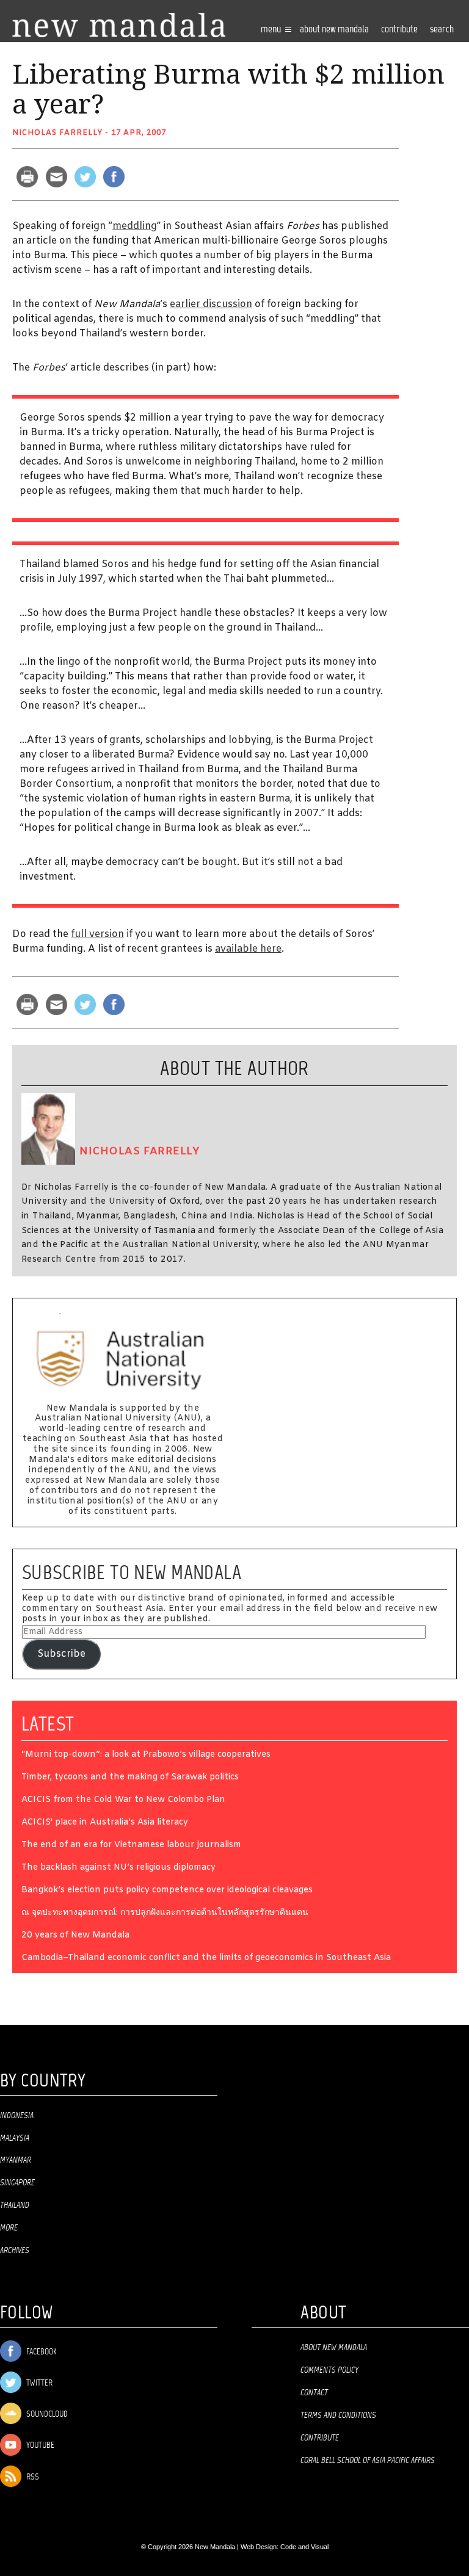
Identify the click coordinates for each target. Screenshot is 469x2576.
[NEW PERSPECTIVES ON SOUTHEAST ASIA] (119, 25)
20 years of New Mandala (75, 1936)
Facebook (40, 2352)
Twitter (38, 2383)
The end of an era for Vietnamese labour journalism (131, 1846)
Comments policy (329, 2370)
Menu (272, 30)
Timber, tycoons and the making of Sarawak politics (130, 1778)
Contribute (320, 2438)
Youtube (39, 2446)
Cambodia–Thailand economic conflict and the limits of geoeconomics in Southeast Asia (206, 1959)
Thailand (15, 2205)
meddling (135, 226)
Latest (48, 1724)
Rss (32, 2477)
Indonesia (17, 2116)
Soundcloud (46, 2415)
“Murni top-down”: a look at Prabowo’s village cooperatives (146, 1755)
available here (248, 949)
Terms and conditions (338, 2415)
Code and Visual (304, 2547)
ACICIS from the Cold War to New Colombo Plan (123, 1800)
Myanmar (16, 2160)
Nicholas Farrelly (57, 133)
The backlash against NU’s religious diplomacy (118, 1868)
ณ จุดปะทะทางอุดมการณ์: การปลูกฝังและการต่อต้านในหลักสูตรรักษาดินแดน (165, 1913)
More (9, 2228)
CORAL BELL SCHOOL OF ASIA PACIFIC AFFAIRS (368, 2461)
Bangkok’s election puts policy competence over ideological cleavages (167, 1891)
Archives (15, 2251)
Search (442, 30)
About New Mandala (334, 30)
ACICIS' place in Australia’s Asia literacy (105, 1823)
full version (97, 934)
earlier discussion (211, 304)
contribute (399, 30)
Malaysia (15, 2138)
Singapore (17, 2183)
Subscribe (61, 1654)
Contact (314, 2393)
